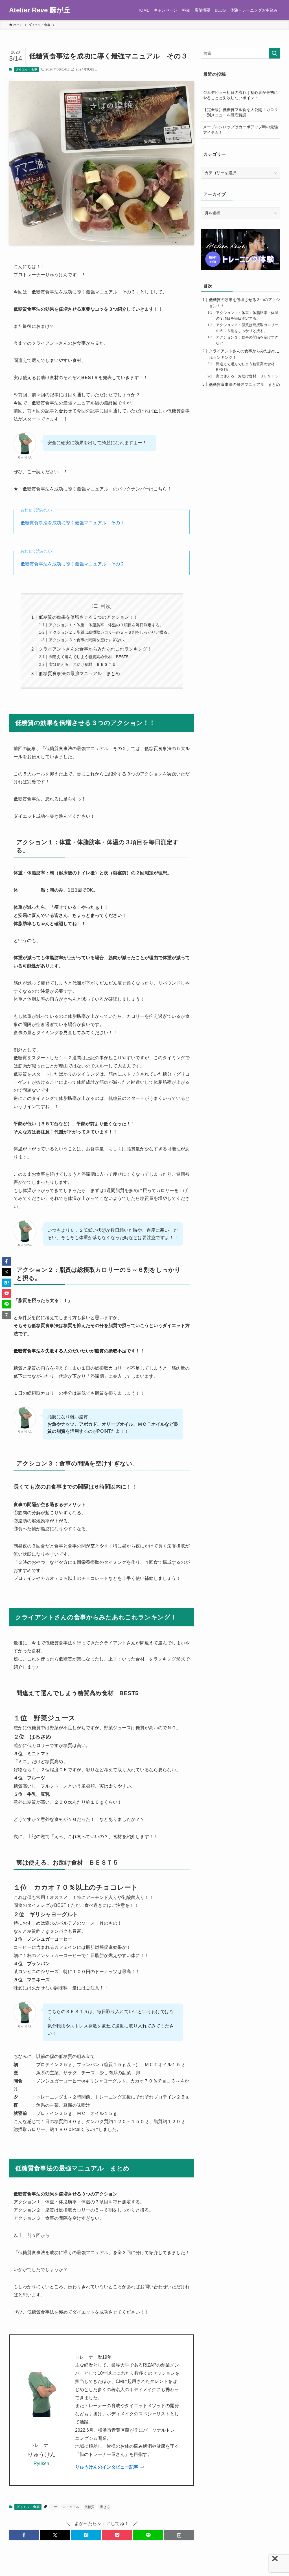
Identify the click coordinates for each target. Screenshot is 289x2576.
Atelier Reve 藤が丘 (40, 10)
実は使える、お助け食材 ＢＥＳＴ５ (82, 664)
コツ (54, 2507)
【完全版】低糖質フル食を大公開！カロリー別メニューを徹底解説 (240, 112)
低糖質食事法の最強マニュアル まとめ (79, 674)
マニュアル (71, 2507)
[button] (24, 2535)
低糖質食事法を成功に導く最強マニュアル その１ (73, 523)
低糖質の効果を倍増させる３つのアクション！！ (88, 617)
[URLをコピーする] (179, 2535)
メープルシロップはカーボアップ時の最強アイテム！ (240, 130)
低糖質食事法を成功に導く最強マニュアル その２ (73, 564)
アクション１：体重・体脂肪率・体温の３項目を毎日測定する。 (106, 625)
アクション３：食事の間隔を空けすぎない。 (88, 640)
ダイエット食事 (26, 69)
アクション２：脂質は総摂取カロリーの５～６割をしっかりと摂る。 (110, 632)
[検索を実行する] (274, 53)
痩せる (105, 2507)
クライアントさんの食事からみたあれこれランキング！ (95, 649)
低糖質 (89, 2507)
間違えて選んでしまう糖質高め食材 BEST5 (89, 657)
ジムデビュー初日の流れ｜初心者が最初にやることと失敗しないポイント (240, 95)
